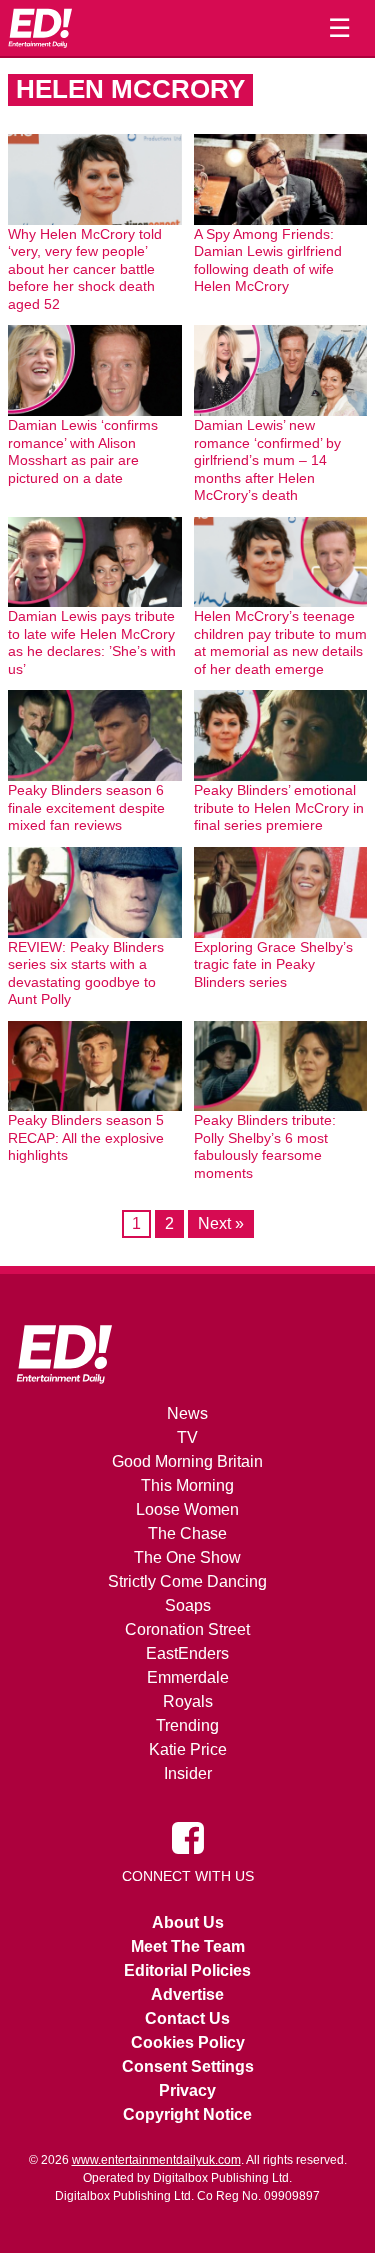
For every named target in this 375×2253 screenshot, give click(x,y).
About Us (188, 1922)
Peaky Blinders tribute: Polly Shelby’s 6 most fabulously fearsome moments (265, 1146)
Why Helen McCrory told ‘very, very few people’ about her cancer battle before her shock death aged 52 (85, 269)
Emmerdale (188, 1677)
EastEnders (187, 1653)
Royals (188, 1701)
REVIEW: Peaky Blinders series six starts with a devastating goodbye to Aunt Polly (86, 973)
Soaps (188, 1605)
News (187, 1413)
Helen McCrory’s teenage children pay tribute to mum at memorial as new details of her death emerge (280, 642)
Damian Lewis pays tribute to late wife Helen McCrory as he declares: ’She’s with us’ (92, 642)
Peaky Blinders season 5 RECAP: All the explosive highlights (86, 1137)
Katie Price (188, 1749)
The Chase (187, 1533)
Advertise (187, 1994)
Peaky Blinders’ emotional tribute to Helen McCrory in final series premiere (279, 807)
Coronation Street (187, 1629)
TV (187, 1437)
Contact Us (187, 2018)
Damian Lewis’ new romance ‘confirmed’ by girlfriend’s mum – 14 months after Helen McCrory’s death (267, 460)
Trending (187, 1725)
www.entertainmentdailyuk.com (156, 2160)
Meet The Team (188, 1946)
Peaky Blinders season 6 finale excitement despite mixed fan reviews (86, 807)
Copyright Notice (187, 2114)
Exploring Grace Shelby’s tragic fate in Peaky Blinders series (273, 964)
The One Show (187, 1557)
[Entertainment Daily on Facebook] (188, 1837)
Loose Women (187, 1509)
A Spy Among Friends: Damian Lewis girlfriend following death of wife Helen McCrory (268, 260)
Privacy (187, 2090)
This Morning (187, 1485)
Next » (221, 1223)
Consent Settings (188, 2066)
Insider (188, 1773)
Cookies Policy (188, 2042)
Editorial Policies (187, 1970)
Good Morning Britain (187, 1461)
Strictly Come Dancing (187, 1581)
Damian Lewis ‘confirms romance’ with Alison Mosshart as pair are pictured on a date (83, 451)
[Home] (40, 28)
